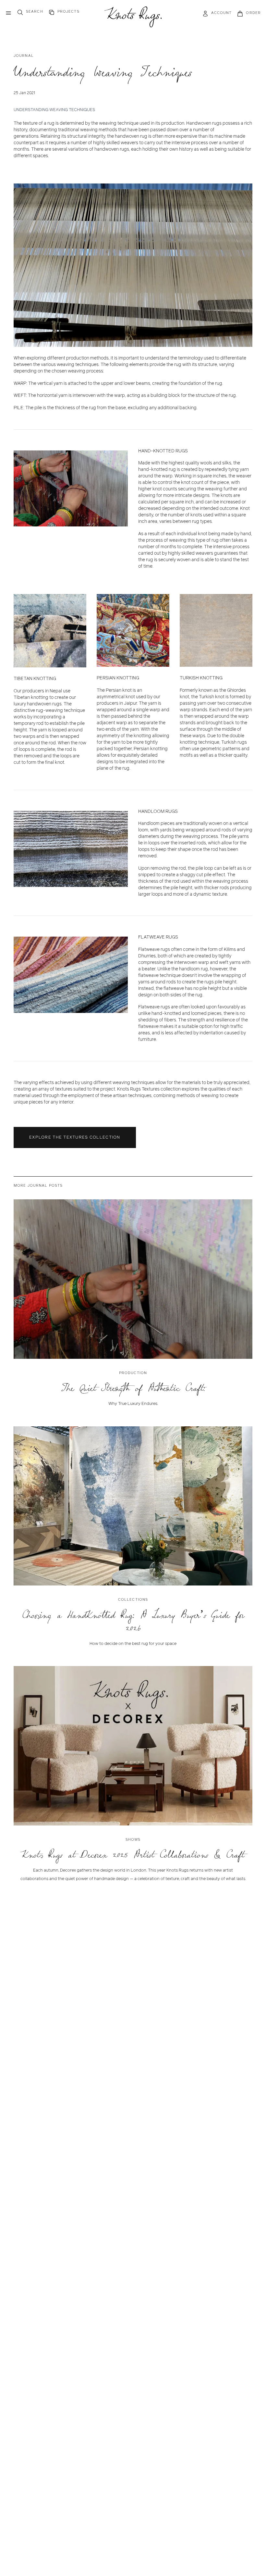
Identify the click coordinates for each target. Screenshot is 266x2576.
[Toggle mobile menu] (8, 13)
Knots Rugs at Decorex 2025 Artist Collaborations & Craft (133, 1855)
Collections (133, 1599)
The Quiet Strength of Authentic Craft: (133, 1388)
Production (133, 1373)
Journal (24, 56)
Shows (133, 1839)
